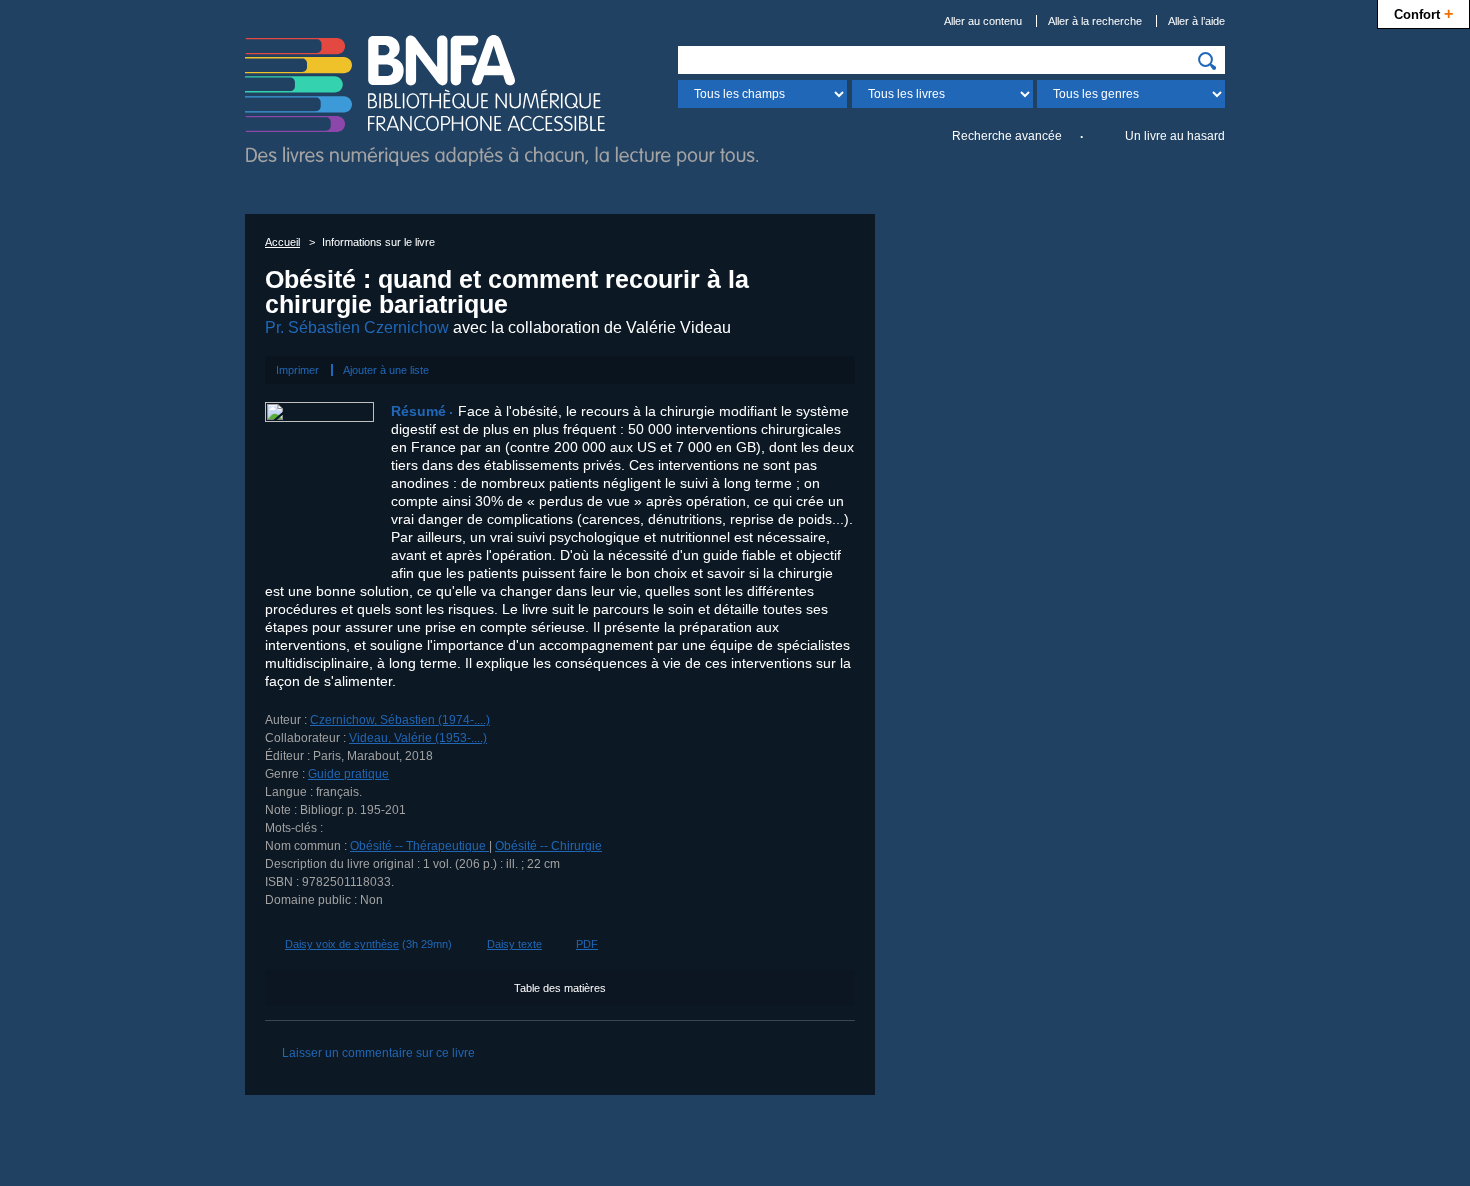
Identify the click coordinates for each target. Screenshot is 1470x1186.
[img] (1207, 61)
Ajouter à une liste (386, 370)
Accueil (282, 242)
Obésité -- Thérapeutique (419, 846)
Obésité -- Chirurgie (548, 846)
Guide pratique (348, 774)
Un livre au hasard (1175, 136)
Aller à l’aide (1196, 21)
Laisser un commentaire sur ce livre (378, 1053)
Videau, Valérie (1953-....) (418, 738)
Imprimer (297, 370)
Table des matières (560, 988)
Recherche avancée (1007, 136)
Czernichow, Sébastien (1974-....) (400, 720)
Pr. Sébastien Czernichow (357, 327)
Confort (1423, 13)
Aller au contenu (983, 21)
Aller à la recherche (1095, 21)
